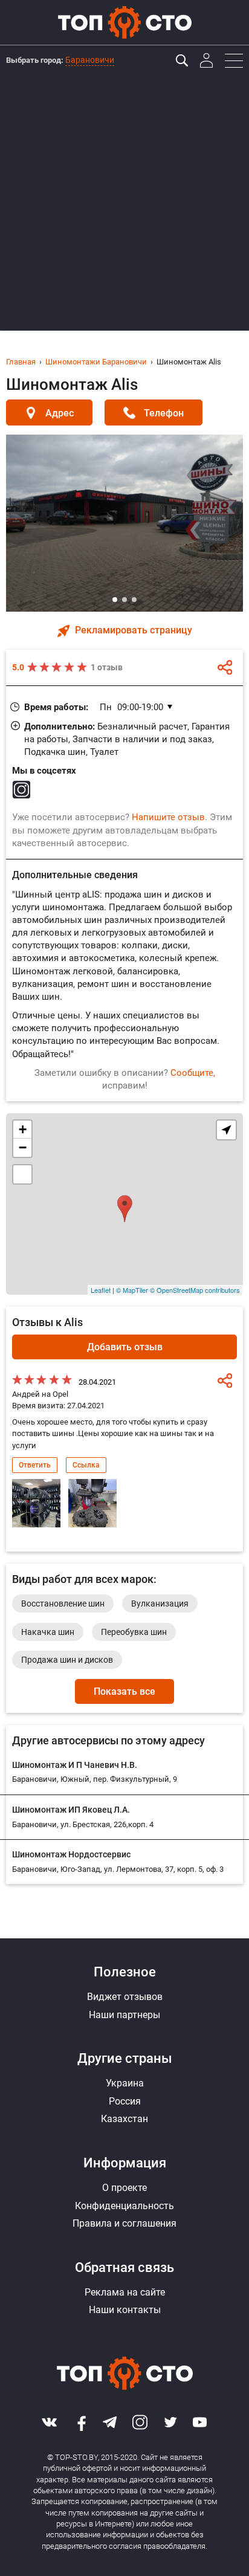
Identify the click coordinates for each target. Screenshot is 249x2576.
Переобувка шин (134, 1632)
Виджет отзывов (125, 1997)
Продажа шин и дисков (67, 1660)
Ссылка (86, 1465)
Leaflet (101, 1290)
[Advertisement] (124, 206)
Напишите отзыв (168, 817)
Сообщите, (193, 1073)
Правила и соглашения (124, 2223)
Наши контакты (125, 2310)
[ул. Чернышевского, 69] (125, 1204)
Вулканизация (160, 1604)
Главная (21, 362)
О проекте (124, 2188)
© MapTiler (132, 1290)
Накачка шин (48, 1632)
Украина (125, 2083)
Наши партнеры (124, 2015)
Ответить (35, 1465)
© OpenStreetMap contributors (195, 1290)
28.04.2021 (97, 1382)
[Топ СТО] (124, 22)
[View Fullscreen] (22, 1174)
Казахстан (124, 2119)
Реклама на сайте (125, 2292)
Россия (125, 2101)
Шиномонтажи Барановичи (96, 362)
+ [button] (23, 1129)
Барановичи (90, 60)
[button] (115, 600)
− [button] (23, 1147)
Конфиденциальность (124, 2206)
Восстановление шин (63, 1604)
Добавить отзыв (125, 1347)
